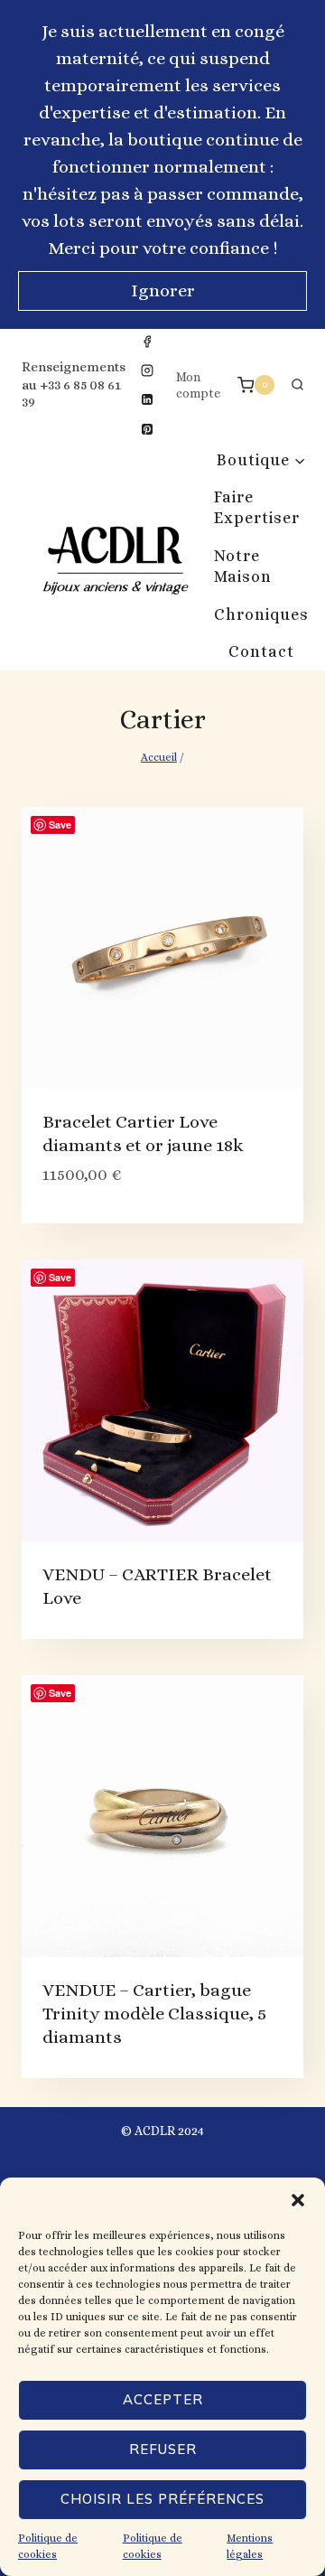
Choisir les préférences (162, 2499)
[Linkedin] (147, 399)
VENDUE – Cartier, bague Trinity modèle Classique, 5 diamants (154, 2014)
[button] (298, 2200)
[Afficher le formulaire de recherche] (297, 385)
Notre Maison (243, 566)
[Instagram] (147, 370)
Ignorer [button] (163, 290)
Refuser (163, 2449)
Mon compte (198, 385)
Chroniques (261, 614)
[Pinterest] (147, 429)
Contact (261, 651)
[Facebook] (147, 342)
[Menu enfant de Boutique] (261, 460)
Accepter (163, 2399)
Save (60, 824)
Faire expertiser (257, 507)
